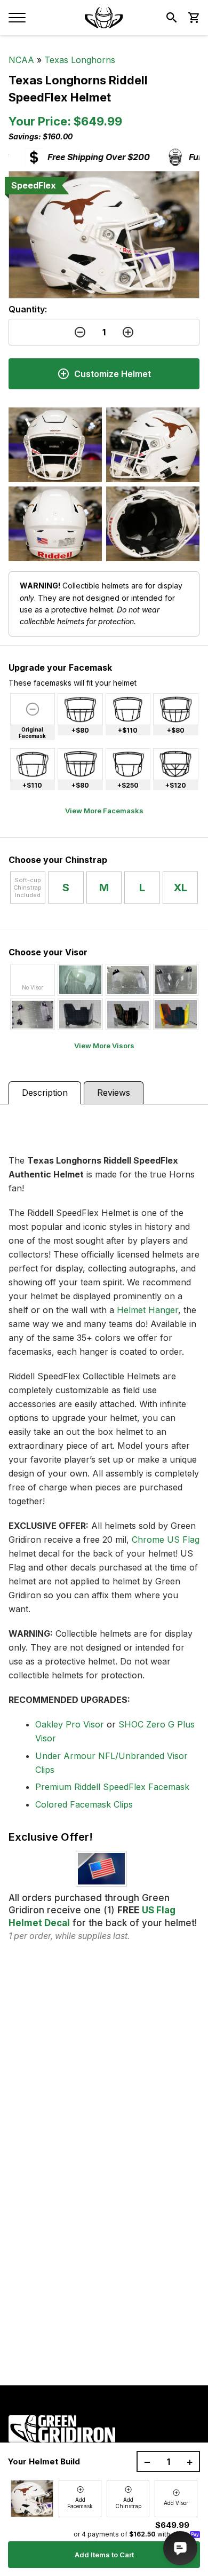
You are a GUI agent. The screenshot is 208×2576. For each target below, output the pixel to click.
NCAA (21, 60)
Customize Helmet (113, 374)
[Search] (172, 18)
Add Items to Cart (104, 2555)
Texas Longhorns (80, 60)
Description (45, 1093)
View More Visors (104, 1046)
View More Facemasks (104, 811)
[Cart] (193, 18)
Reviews (114, 1093)
